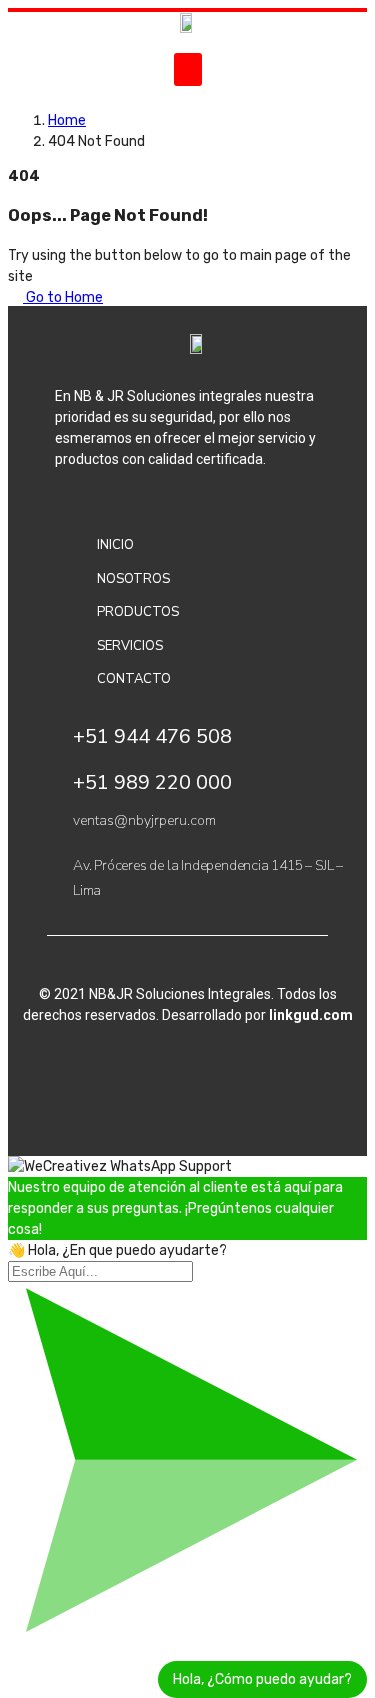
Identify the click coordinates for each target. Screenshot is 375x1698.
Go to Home (63, 297)
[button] (188, 69)
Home (67, 120)
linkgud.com (311, 1015)
